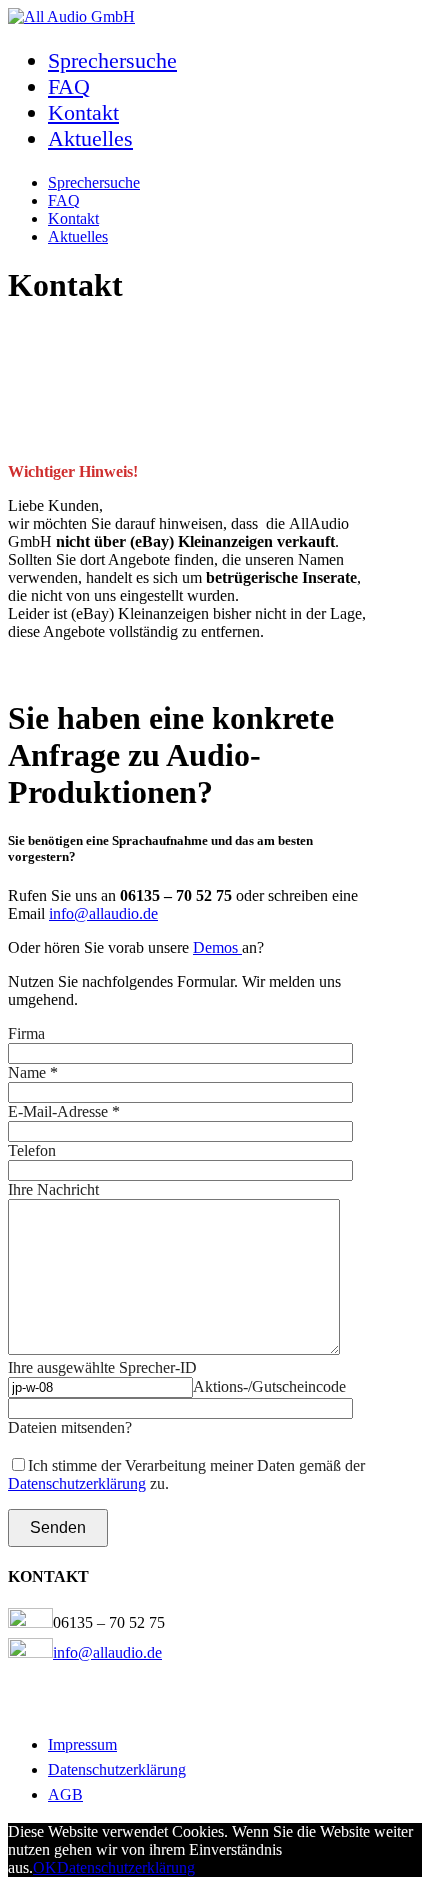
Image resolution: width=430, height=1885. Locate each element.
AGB (65, 1794)
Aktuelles (90, 138)
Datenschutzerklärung (77, 1483)
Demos (217, 947)
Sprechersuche (112, 60)
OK (45, 1867)
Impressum (82, 1744)
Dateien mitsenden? (70, 1427)
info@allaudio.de (103, 913)
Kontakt (83, 112)
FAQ (69, 86)
